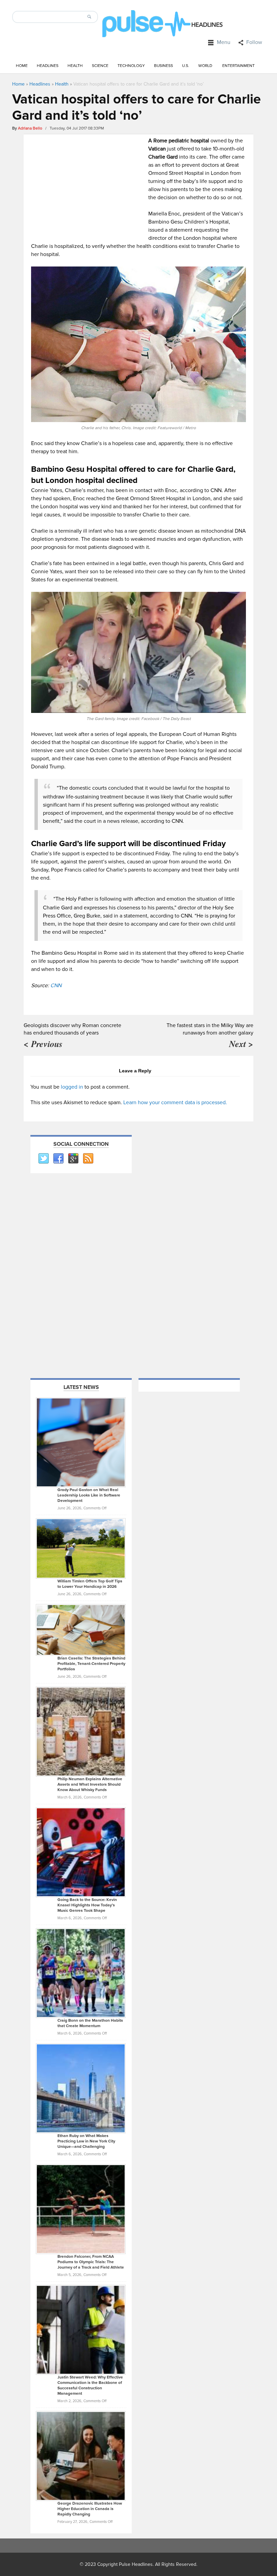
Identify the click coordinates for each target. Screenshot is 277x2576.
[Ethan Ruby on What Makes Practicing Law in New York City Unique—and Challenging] (81, 2088)
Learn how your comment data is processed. (175, 1103)
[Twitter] (43, 1159)
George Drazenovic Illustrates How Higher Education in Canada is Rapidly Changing (90, 2509)
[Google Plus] (73, 1159)
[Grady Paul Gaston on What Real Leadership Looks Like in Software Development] (81, 1442)
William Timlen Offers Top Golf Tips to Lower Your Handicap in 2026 (90, 1584)
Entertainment (238, 66)
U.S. (186, 66)
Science (100, 66)
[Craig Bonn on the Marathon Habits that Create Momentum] (81, 1973)
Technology (131, 66)
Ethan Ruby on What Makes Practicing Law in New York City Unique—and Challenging (86, 2141)
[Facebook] (58, 1159)
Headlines (48, 66)
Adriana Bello (30, 128)
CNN (56, 985)
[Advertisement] (88, 184)
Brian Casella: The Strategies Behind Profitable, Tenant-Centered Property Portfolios (91, 1664)
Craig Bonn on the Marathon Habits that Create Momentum (90, 2023)
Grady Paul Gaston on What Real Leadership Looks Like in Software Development (89, 1495)
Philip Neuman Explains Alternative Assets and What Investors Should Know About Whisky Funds (90, 1784)
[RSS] (88, 1159)
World (205, 66)
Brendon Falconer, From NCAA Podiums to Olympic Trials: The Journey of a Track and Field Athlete (91, 2262)
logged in (72, 1087)
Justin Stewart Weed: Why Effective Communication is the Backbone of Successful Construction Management (90, 2385)
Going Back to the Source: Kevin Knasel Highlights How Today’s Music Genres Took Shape (87, 1905)
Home (22, 66)
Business (163, 66)
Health (75, 66)
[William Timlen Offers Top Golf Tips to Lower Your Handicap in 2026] (81, 1548)
